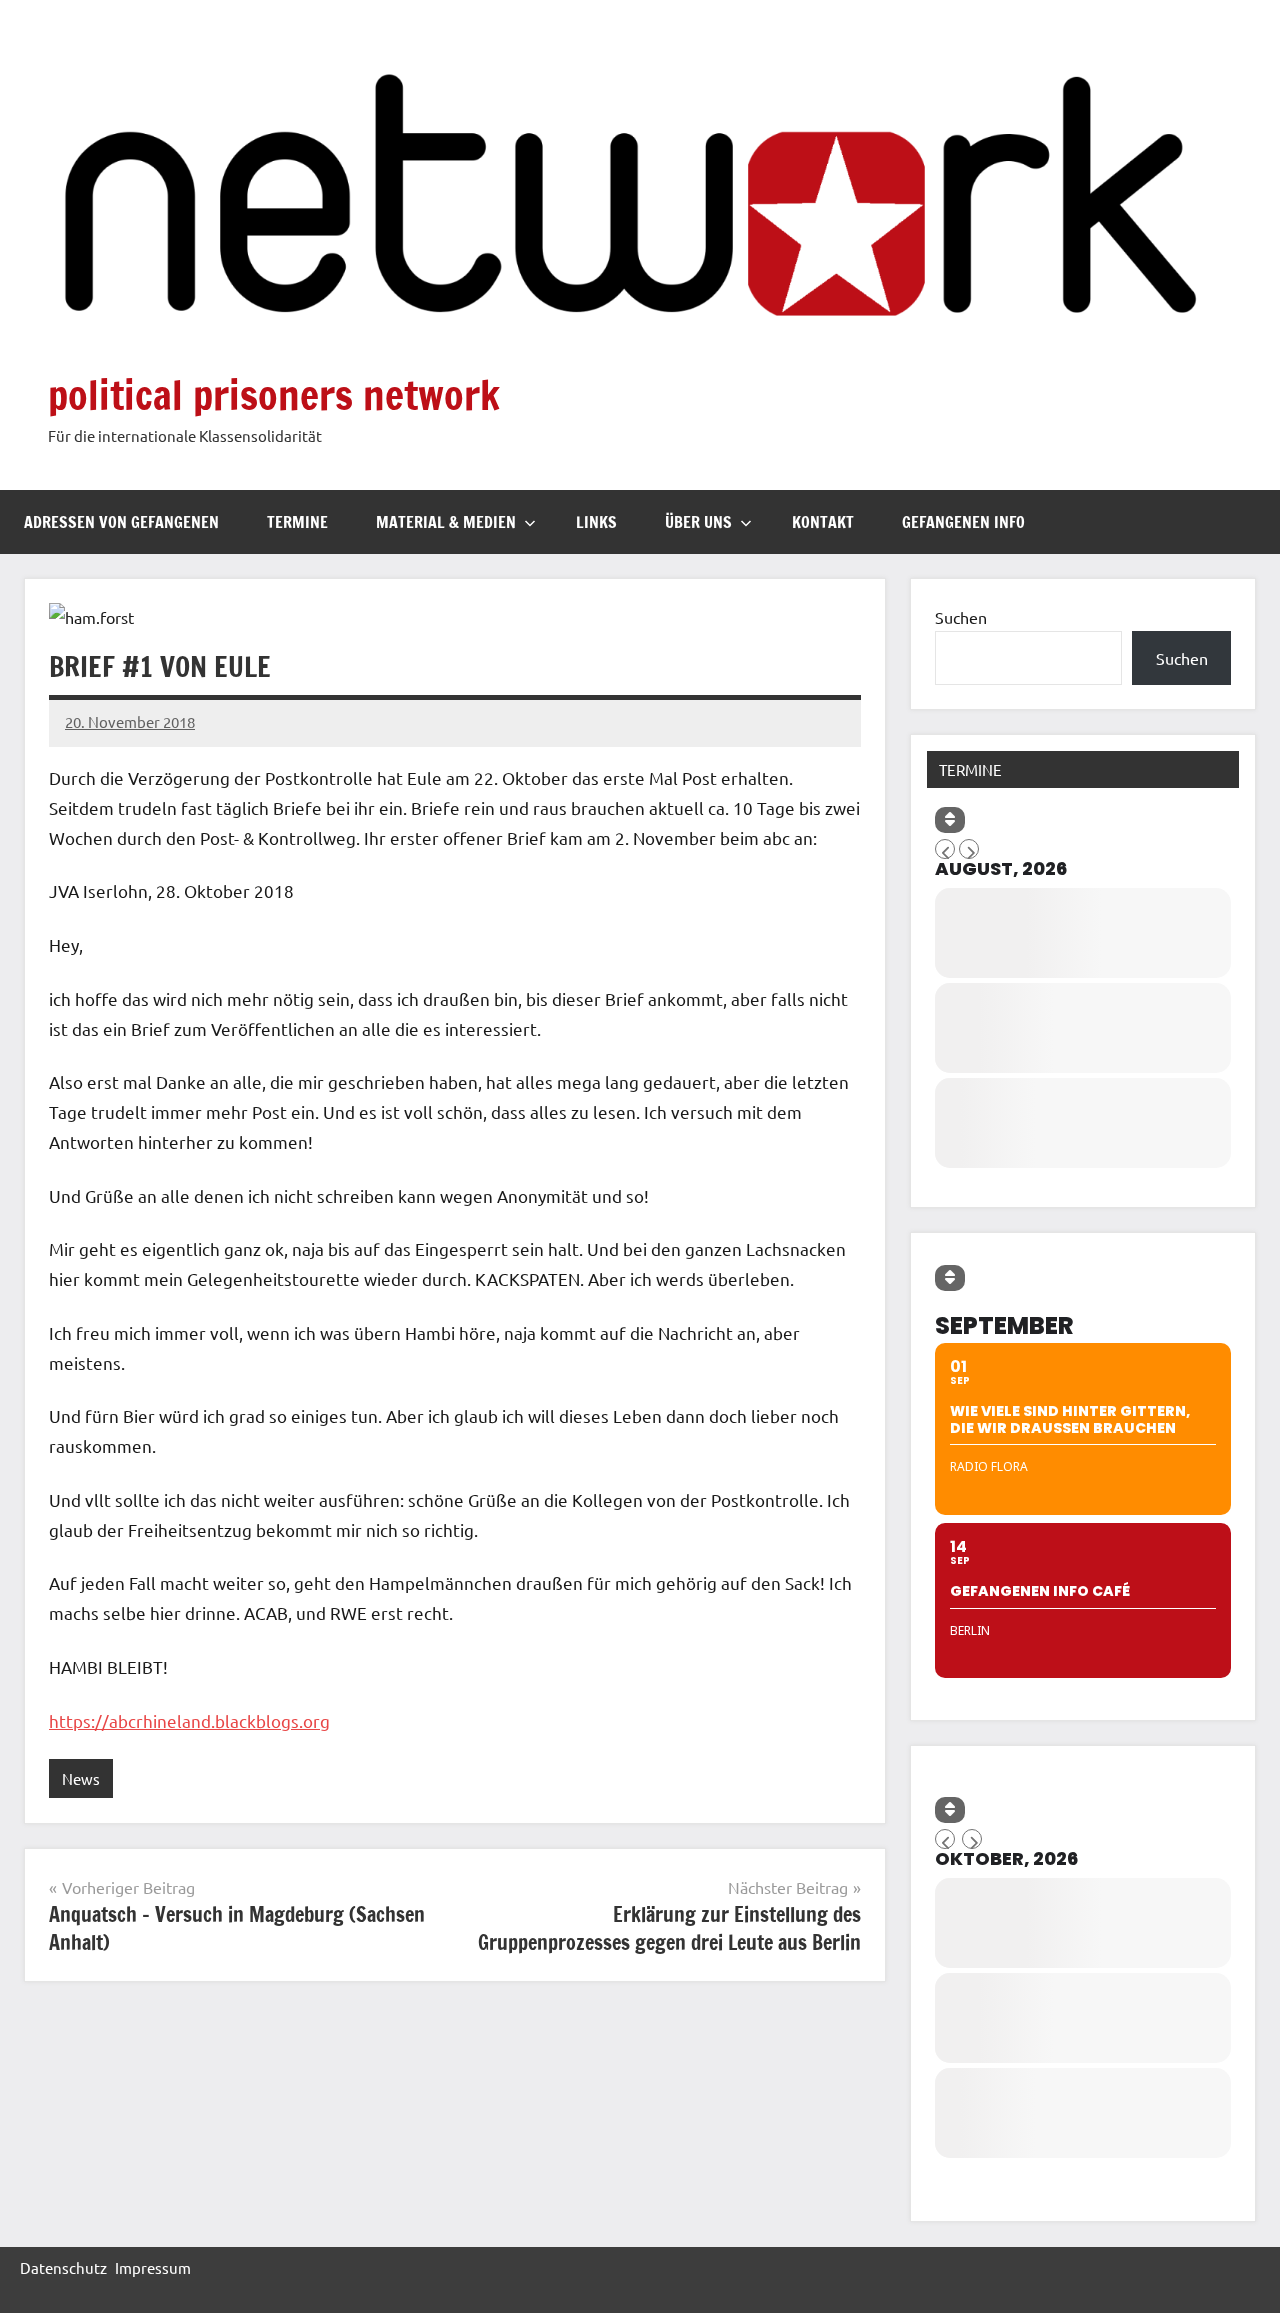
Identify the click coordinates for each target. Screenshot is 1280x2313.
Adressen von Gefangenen (121, 522)
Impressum (153, 2267)
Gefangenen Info (963, 522)
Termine (297, 522)
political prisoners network (274, 394)
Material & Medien (446, 522)
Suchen (961, 617)
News (81, 1778)
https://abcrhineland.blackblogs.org (189, 1720)
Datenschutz (63, 2267)
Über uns (698, 522)
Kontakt (823, 522)
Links (596, 522)
